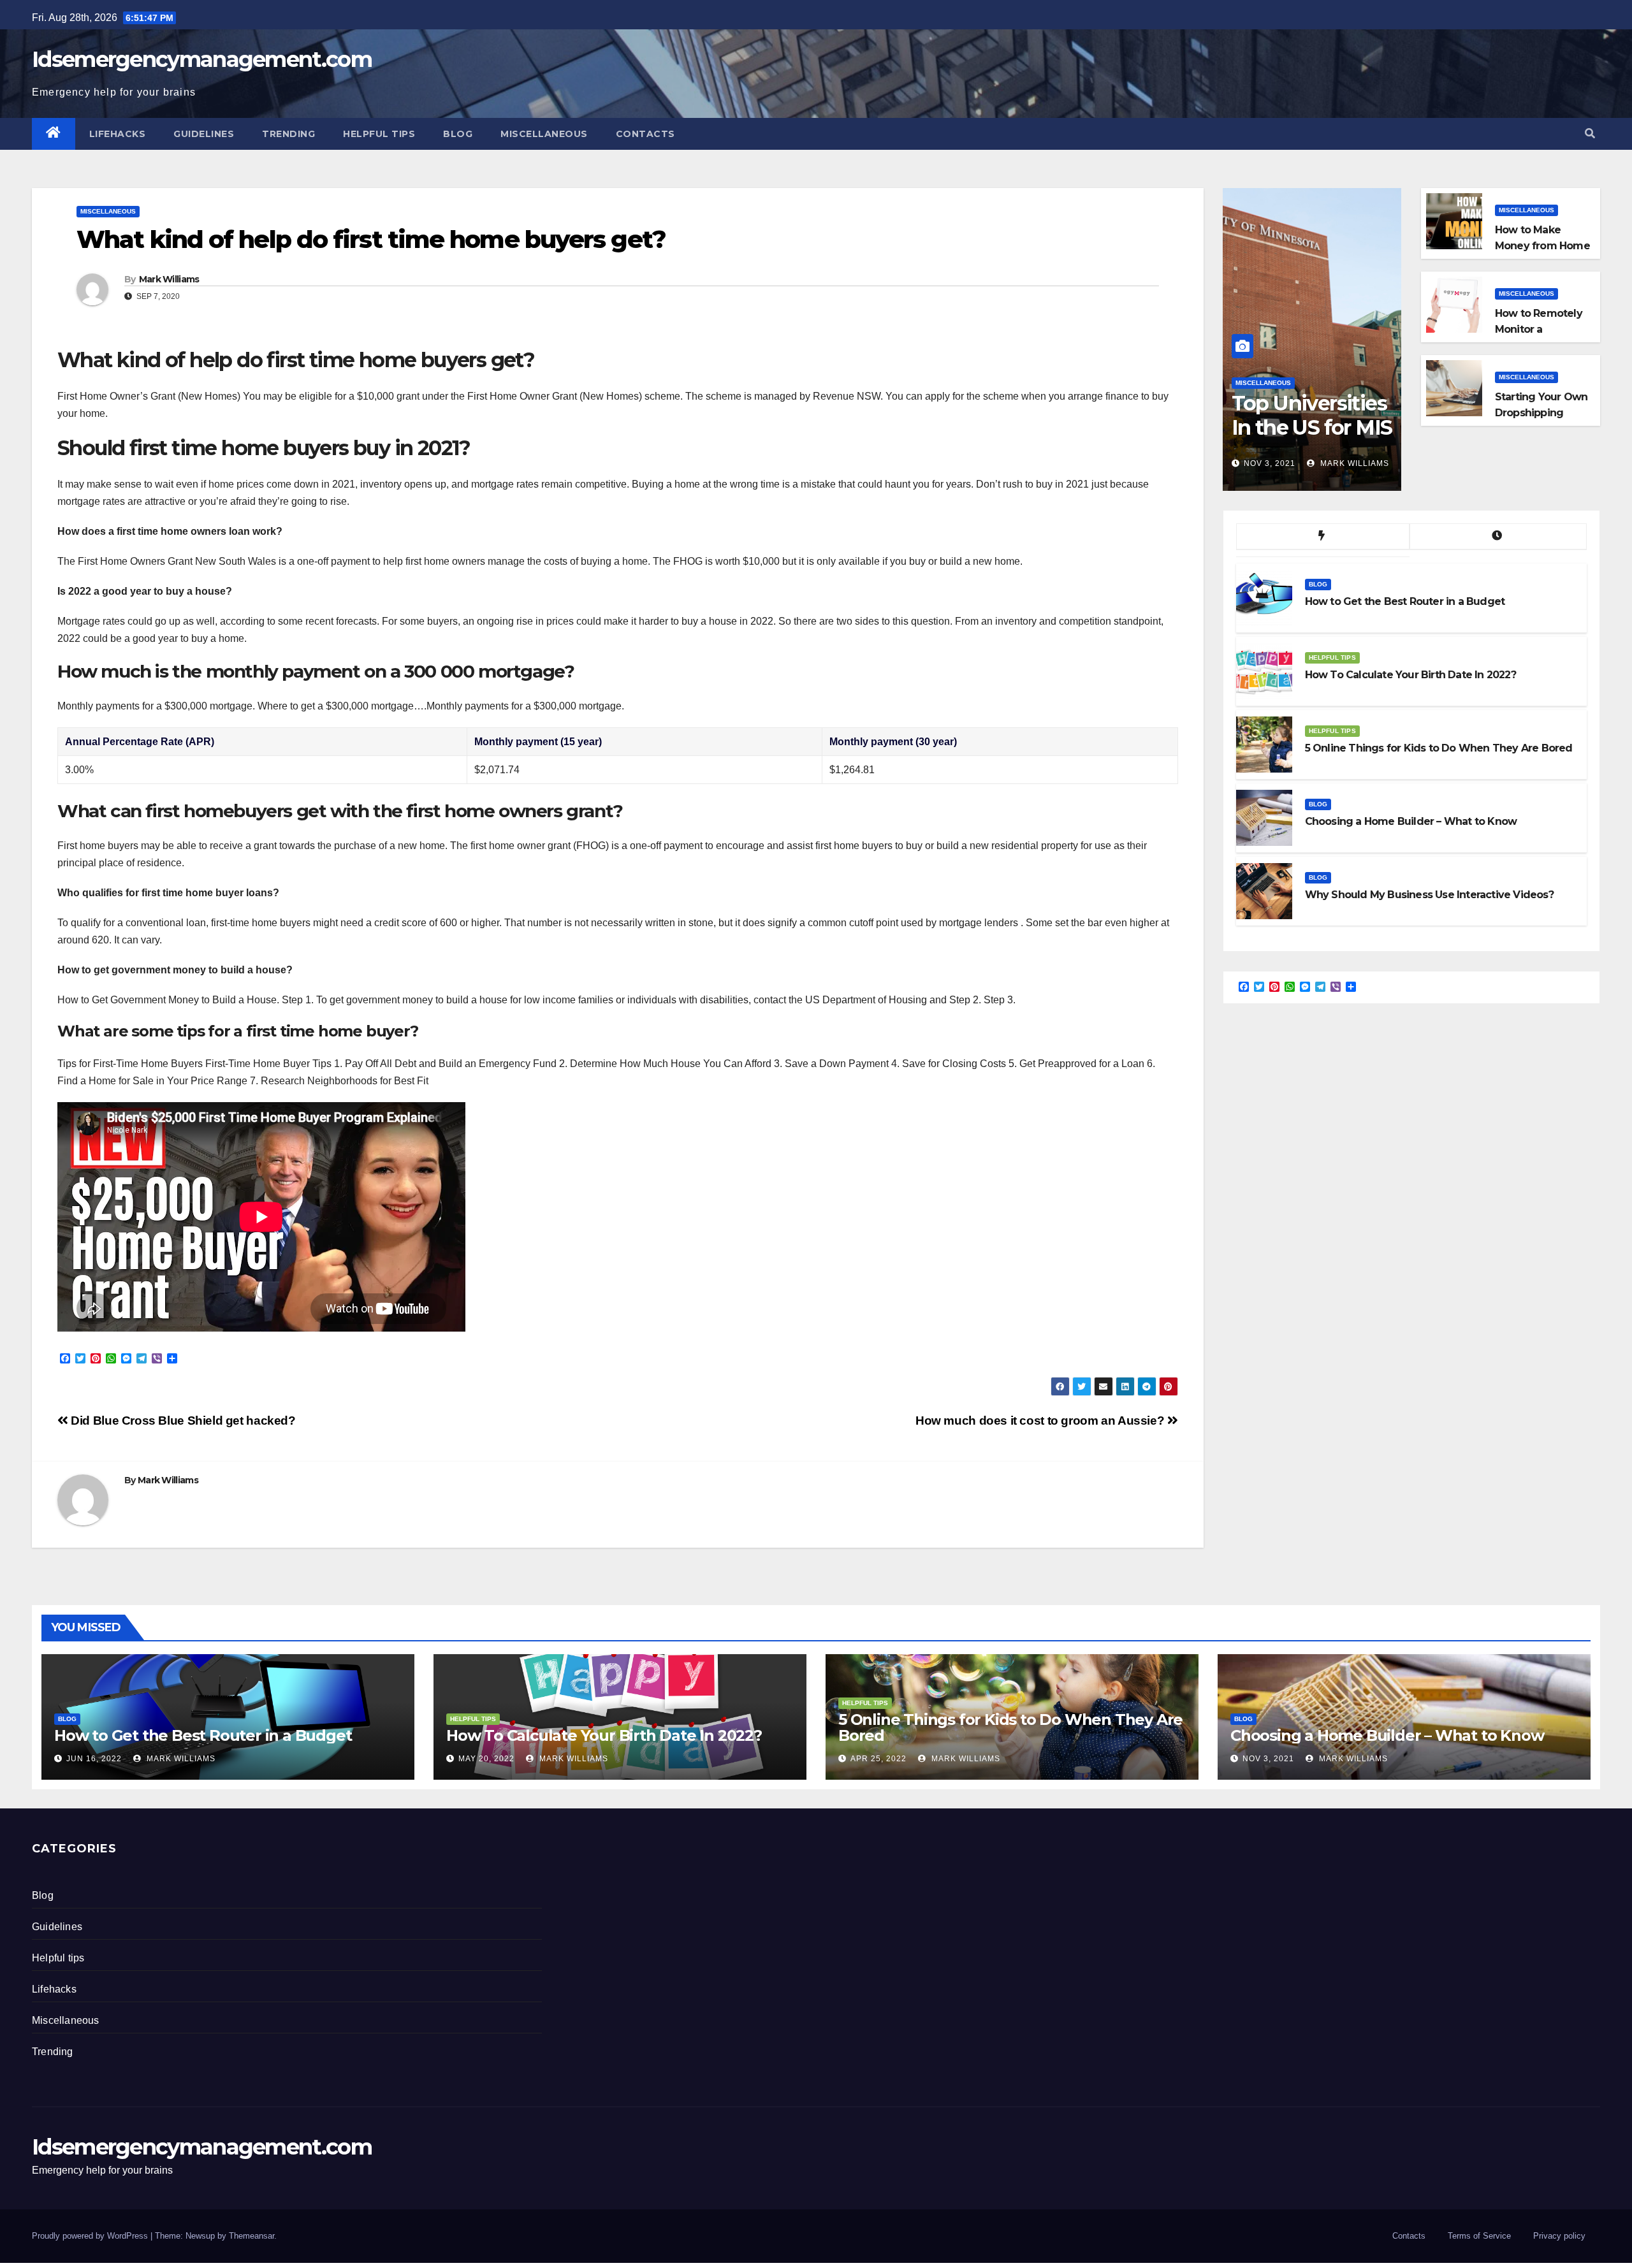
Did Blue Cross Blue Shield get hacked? (182, 1421)
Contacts (645, 134)
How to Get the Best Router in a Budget (203, 1735)
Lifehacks (118, 134)
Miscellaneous (544, 134)
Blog (458, 134)
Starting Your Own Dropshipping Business (1541, 413)
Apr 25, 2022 (878, 1759)
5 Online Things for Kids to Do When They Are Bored (1010, 1727)
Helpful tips (379, 134)
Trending (288, 134)
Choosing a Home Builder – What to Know (1387, 1735)
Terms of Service (1479, 2236)
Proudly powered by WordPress (91, 2236)
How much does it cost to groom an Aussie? (1041, 1421)
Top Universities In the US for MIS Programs (1312, 428)
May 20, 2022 (486, 1759)
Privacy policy (1559, 2236)
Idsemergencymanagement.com (202, 59)
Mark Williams (169, 279)
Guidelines (204, 134)
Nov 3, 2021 (1270, 463)
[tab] (1323, 537)
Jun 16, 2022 (94, 1759)
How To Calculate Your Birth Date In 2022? (604, 1735)
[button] (1590, 134)
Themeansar (251, 2236)
